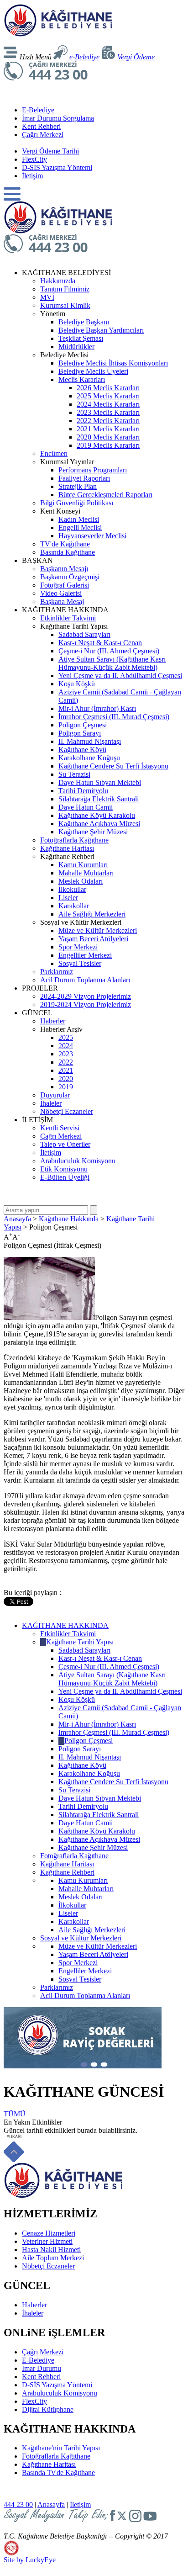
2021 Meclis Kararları (108, 429)
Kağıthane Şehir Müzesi (93, 832)
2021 (66, 1070)
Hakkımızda (58, 281)
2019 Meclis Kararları (108, 445)
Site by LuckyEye (30, 2560)
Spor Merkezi (78, 947)
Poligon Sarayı (80, 733)
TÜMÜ (15, 2114)
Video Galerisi (61, 593)
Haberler (53, 1021)
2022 (66, 1062)
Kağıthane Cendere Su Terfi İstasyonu (113, 766)
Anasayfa (17, 1219)
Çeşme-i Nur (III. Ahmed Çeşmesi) (109, 651)
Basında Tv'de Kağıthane (58, 2473)
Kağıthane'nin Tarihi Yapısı (61, 2448)
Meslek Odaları (81, 881)
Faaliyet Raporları (84, 478)
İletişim (32, 176)
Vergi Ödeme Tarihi (50, 151)
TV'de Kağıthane (65, 544)
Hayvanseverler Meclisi (92, 536)
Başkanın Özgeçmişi (70, 577)
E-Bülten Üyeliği (65, 1177)
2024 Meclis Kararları (108, 404)
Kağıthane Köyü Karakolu (97, 815)
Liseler (68, 898)
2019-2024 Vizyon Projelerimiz (86, 1004)
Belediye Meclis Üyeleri (93, 371)
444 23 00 (18, 2504)
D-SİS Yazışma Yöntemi (57, 167)
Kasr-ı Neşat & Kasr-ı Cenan (100, 643)
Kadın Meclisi (79, 519)
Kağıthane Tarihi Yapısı (80, 1642)
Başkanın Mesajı (64, 569)
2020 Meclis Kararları (108, 437)
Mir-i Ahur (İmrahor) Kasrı (97, 708)
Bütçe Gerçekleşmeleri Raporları (105, 495)
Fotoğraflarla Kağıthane (74, 840)
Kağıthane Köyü (82, 750)
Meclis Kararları (82, 379)
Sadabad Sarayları (84, 634)
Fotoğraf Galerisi (65, 585)
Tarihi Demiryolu (83, 791)
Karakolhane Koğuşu (89, 758)
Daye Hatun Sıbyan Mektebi (100, 782)
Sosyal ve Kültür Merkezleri (81, 1938)
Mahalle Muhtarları (86, 873)
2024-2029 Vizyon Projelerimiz (86, 996)
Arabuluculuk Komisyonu (78, 1161)
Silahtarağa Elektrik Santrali (99, 799)
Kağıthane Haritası (67, 848)
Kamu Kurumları (83, 865)
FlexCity (34, 159)
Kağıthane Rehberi (67, 1872)
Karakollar (74, 906)
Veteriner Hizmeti (47, 2241)
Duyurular (55, 1095)
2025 (66, 1037)
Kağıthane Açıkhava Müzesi (99, 824)
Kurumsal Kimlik (65, 305)
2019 (66, 1087)
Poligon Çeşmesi (83, 725)
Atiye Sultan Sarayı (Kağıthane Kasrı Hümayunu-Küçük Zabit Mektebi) (112, 663)
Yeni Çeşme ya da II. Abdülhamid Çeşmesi (120, 676)
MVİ (47, 297)
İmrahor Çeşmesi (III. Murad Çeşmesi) (114, 717)
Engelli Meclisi (80, 527)
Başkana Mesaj (62, 602)
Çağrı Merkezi (43, 135)
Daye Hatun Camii (86, 807)
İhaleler (51, 1103)
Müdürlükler (76, 347)
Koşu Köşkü (77, 684)
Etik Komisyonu (64, 1169)
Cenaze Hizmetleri (49, 2233)
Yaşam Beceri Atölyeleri (93, 939)
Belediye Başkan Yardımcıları (101, 330)
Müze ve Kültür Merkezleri (98, 930)
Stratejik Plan (78, 486)
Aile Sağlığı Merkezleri (92, 914)
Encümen (54, 453)
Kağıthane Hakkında (69, 1219)
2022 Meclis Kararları (108, 421)
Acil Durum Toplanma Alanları (85, 980)
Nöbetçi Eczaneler (67, 1111)
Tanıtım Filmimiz (65, 289)
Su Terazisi (74, 774)
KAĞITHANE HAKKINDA (65, 1625)
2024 (66, 1046)
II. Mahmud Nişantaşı (90, 741)
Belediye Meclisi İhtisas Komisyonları (113, 363)
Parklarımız (57, 972)
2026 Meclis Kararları (108, 388)
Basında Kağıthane (68, 552)
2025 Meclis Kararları (108, 396)
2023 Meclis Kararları (108, 412)
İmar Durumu (42, 2368)
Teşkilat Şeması (81, 338)
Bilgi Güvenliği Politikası (77, 503)
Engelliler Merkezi (85, 955)
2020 (66, 1079)
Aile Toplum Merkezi (53, 2258)
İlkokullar (72, 889)
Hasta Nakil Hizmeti (51, 2250)
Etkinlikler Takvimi (68, 618)
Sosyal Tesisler (80, 963)
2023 (66, 1054)
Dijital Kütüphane (48, 2409)
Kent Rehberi (41, 126)
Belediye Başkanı (84, 322)
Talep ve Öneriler (65, 1144)
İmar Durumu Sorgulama (58, 118)
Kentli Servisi (60, 1128)
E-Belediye (38, 110)
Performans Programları (93, 470)
